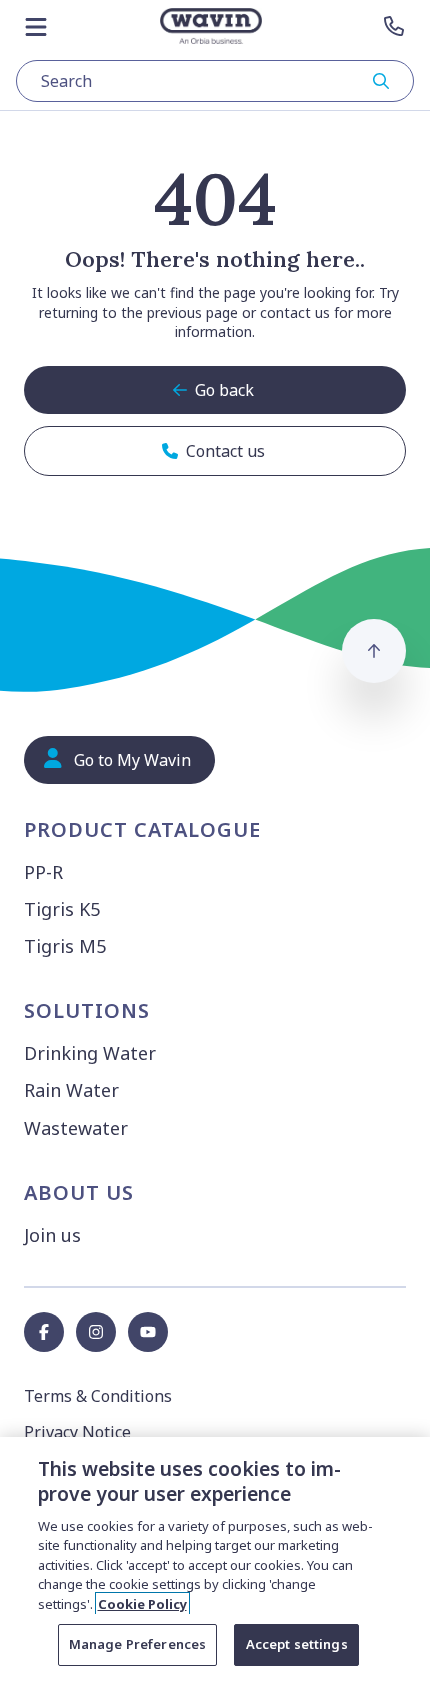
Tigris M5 (65, 946)
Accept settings (297, 1644)
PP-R (43, 872)
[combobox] (215, 81)
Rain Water (71, 1090)
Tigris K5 (62, 909)
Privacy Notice (77, 1432)
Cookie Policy (142, 1604)
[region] (215, 1559)
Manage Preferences (137, 1644)
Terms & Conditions (98, 1396)
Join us (52, 1235)
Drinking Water (90, 1053)
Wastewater (76, 1128)
